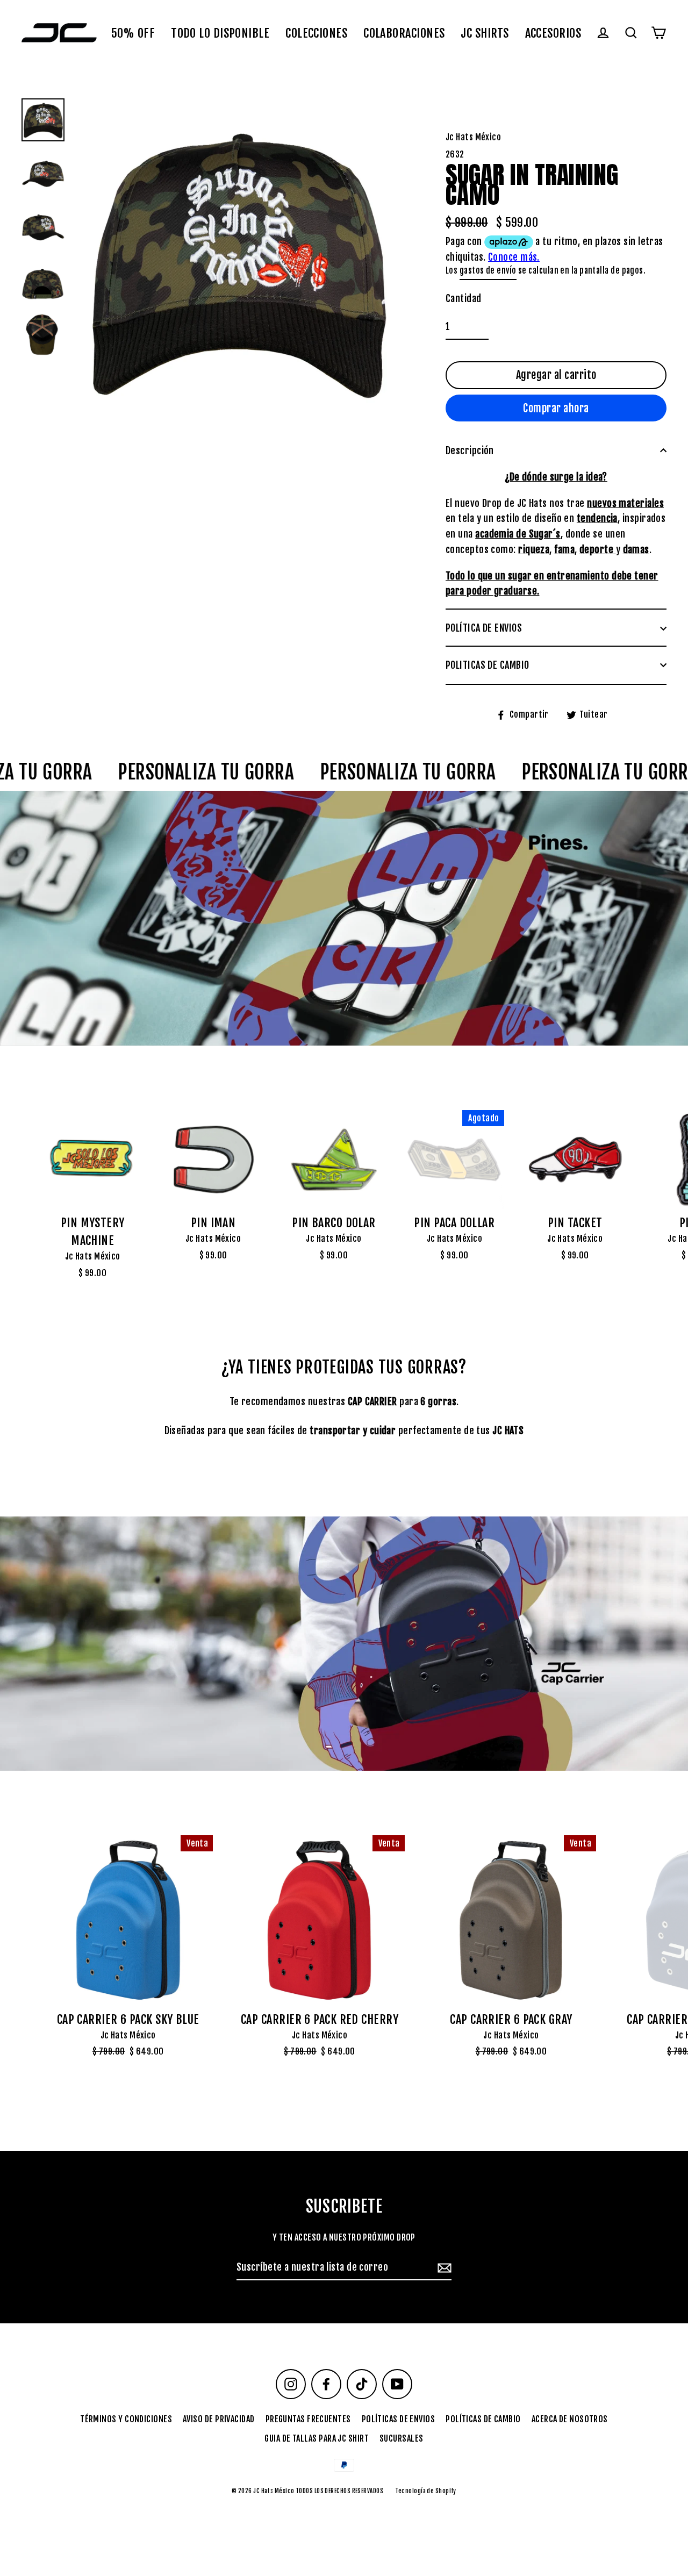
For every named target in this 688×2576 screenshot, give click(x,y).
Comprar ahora (556, 408)
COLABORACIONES (404, 33)
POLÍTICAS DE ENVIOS (399, 2419)
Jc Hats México (93, 1256)
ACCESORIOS (553, 33)
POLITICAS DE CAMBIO (488, 665)
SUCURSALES (402, 2438)
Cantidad (464, 298)
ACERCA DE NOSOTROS (570, 2419)
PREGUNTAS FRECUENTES (308, 2419)
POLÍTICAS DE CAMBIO (483, 2419)
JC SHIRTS (485, 33)
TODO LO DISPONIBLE (220, 33)
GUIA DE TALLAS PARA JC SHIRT (317, 2438)
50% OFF (133, 33)
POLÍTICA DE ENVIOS (484, 628)
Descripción (470, 450)
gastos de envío (488, 271)
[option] (344, 918)
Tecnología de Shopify (425, 2491)
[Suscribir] (443, 2268)
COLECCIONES (316, 33)
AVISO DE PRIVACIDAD (219, 2419)
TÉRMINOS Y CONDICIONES (126, 2419)
